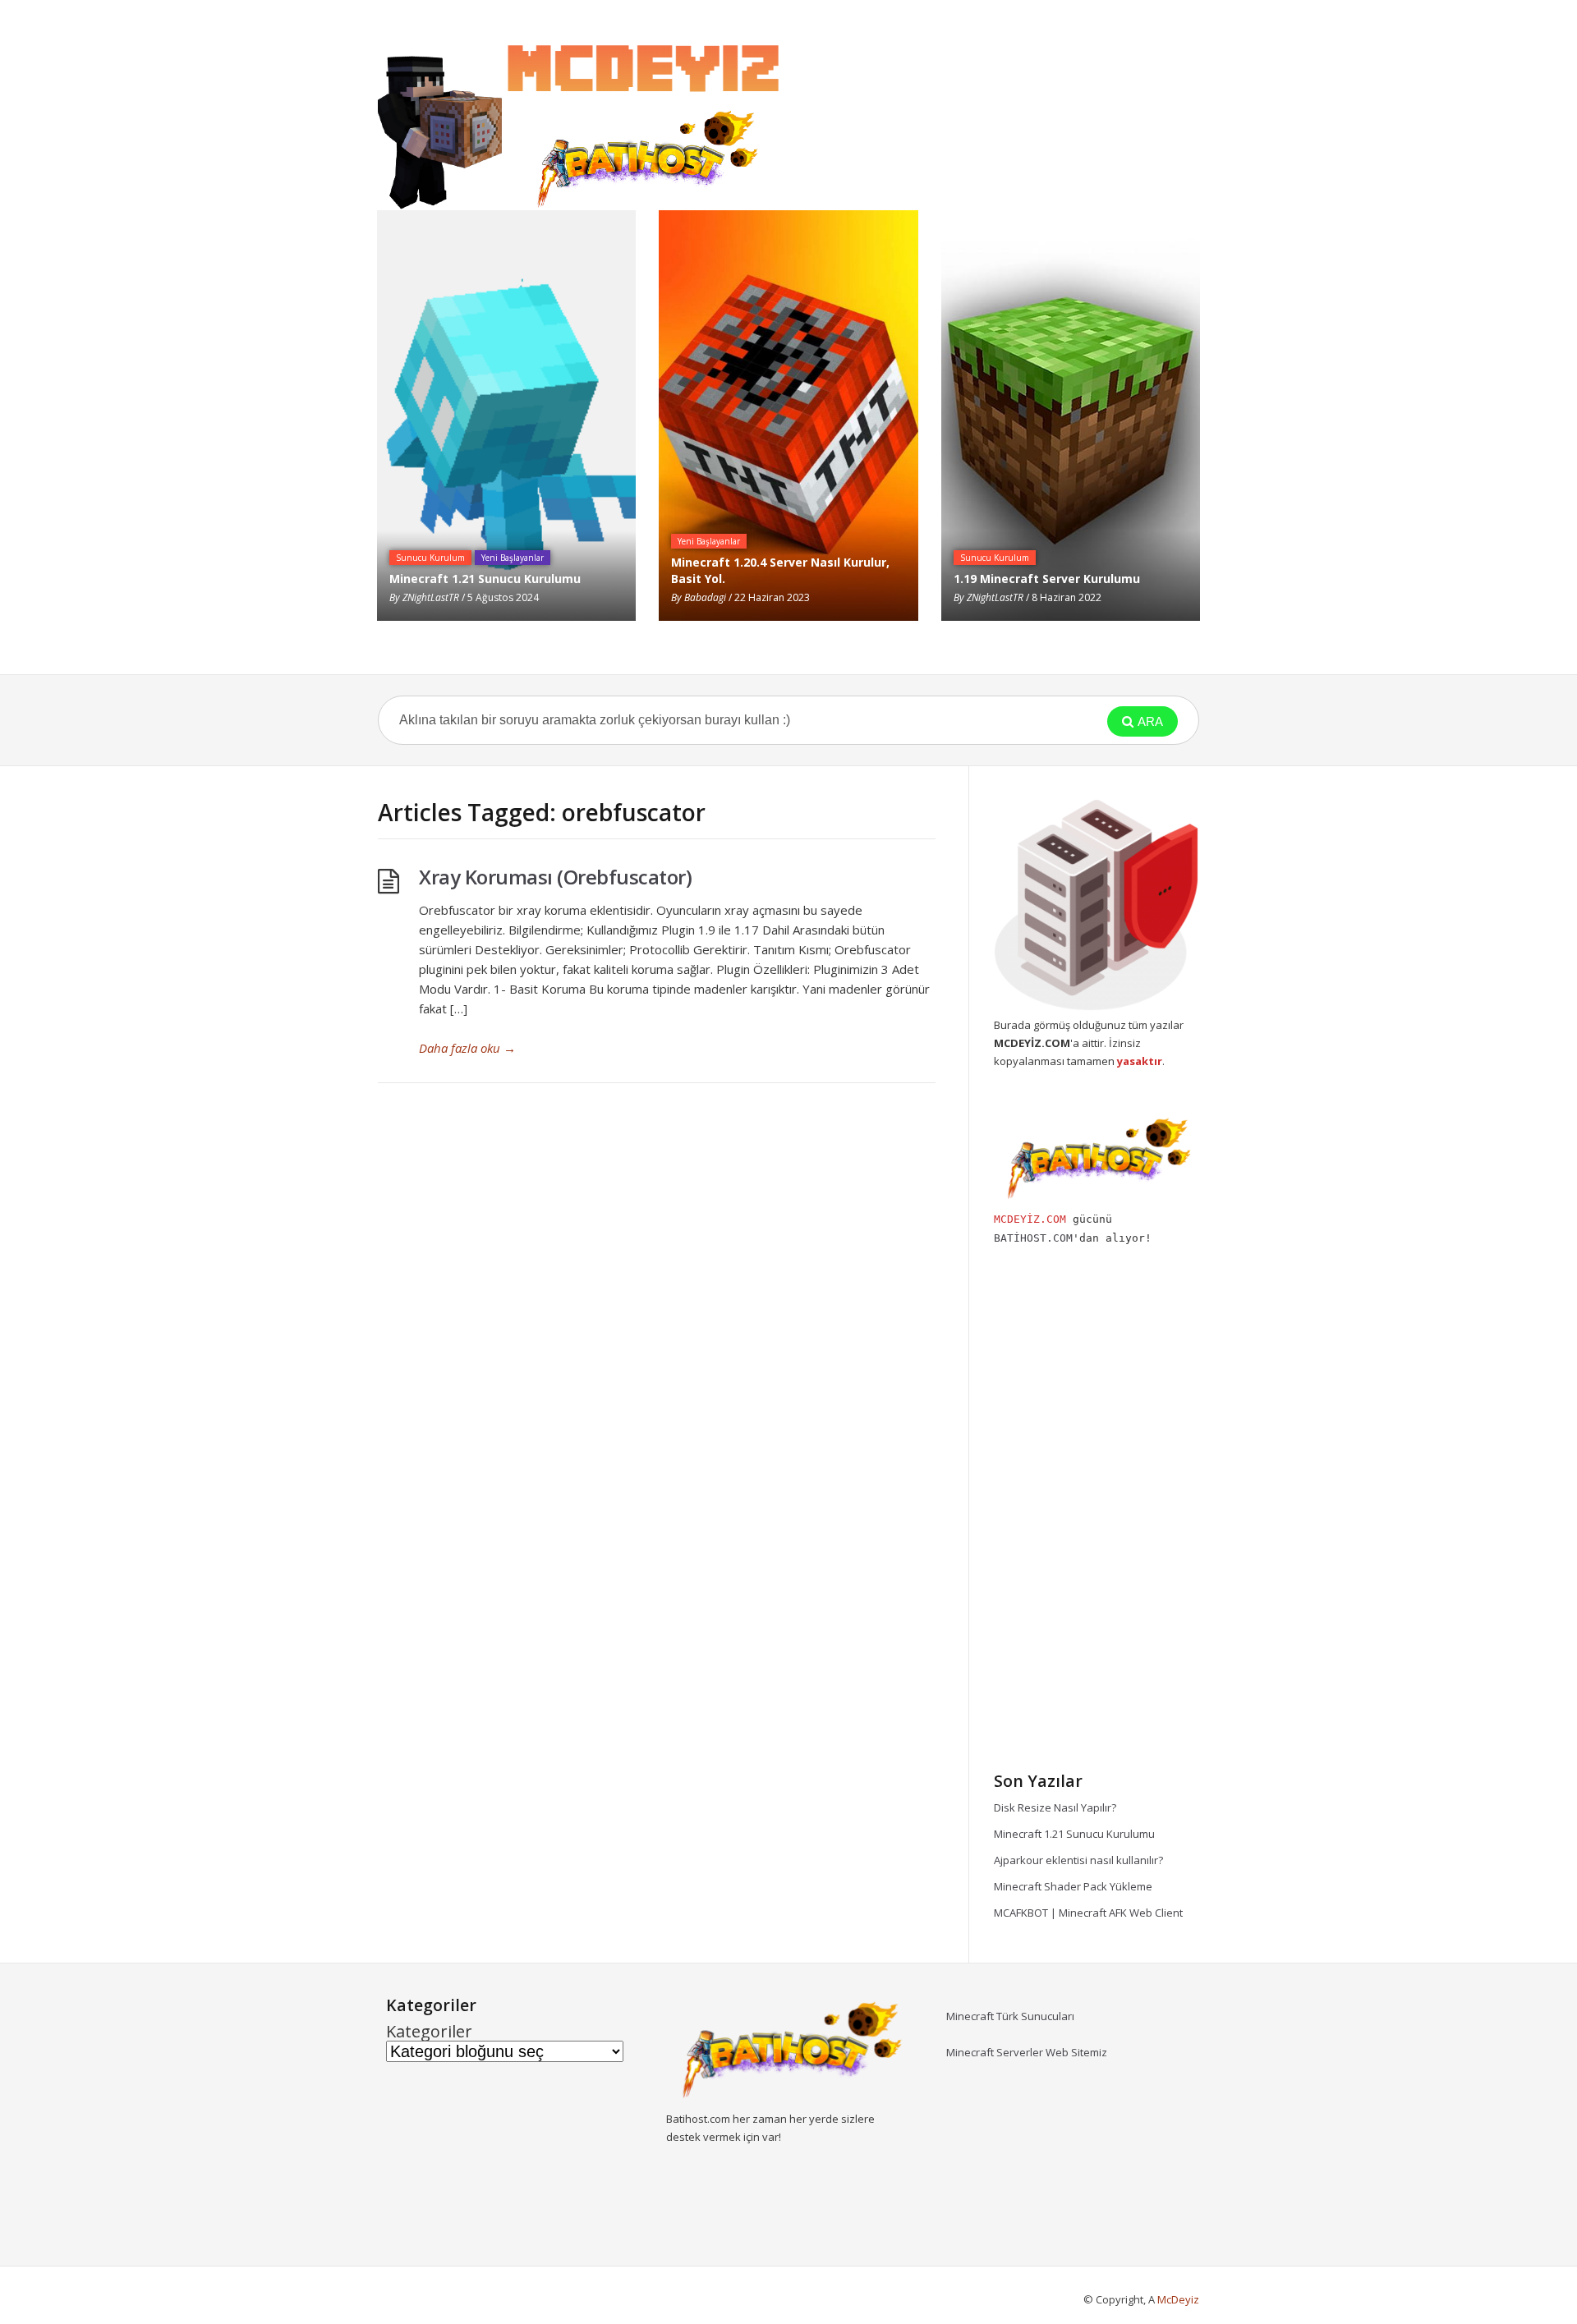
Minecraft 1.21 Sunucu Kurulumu (1074, 1834)
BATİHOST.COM (1033, 1238)
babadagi (705, 597)
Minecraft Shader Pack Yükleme (1073, 1886)
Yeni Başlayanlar (513, 558)
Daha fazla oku (467, 1048)
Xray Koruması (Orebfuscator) (555, 877)
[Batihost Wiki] (583, 119)
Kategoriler (429, 2032)
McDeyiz (1178, 2299)
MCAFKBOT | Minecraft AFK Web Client (1088, 1913)
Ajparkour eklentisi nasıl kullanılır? (1078, 1860)
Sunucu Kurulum (430, 558)
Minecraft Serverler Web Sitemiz (1027, 2052)
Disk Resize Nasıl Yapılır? (1055, 1807)
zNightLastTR (431, 597)
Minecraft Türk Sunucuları (1010, 2016)
